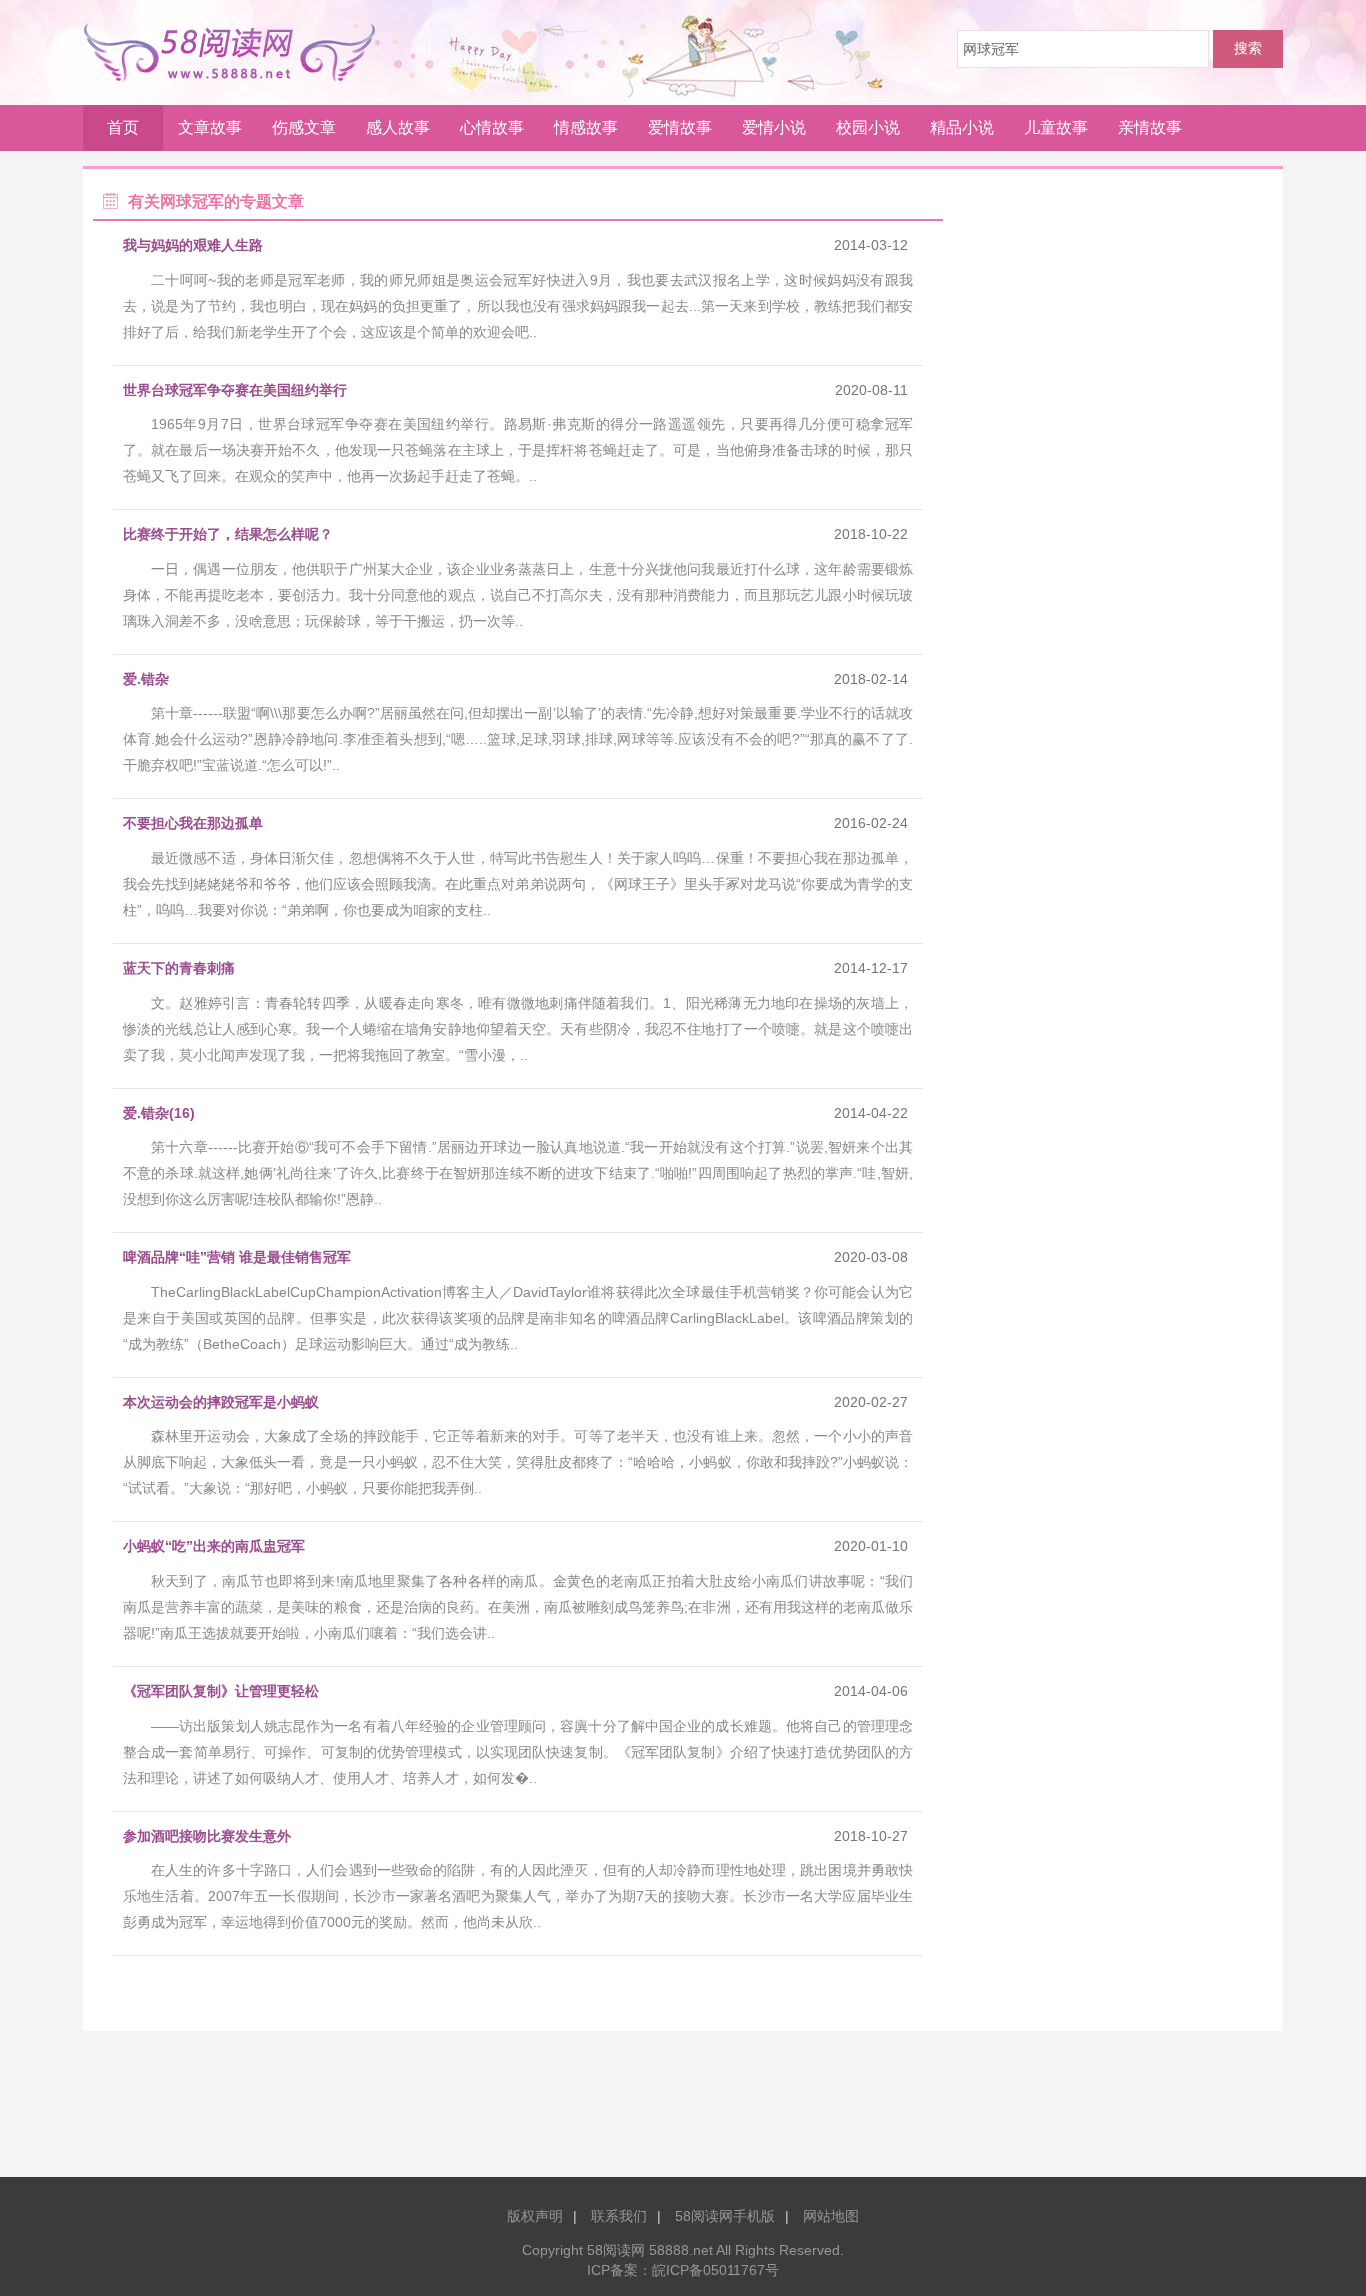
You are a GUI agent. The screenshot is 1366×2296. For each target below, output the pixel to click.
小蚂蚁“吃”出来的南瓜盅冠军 (214, 1546)
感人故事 (398, 127)
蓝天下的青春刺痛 (179, 968)
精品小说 (962, 127)
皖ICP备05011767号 (715, 2270)
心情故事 (492, 127)
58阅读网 (237, 52)
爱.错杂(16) (159, 1113)
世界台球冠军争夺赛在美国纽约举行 (235, 390)
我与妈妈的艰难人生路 (193, 245)
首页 (123, 127)
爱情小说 (774, 127)
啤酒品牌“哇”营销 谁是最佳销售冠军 (237, 1257)
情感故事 (586, 127)
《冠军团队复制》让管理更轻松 (221, 1691)
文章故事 (210, 127)
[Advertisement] (683, 2111)
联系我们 (619, 2216)
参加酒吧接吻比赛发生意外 (207, 1836)
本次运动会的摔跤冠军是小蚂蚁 (221, 1402)
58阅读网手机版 (725, 2216)
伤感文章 (304, 127)
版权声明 (535, 2216)
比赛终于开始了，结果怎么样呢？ (228, 534)
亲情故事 (1150, 127)
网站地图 (831, 2216)
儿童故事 (1056, 127)
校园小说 (868, 127)
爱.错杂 (146, 679)
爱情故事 (680, 127)
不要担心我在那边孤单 (193, 823)
